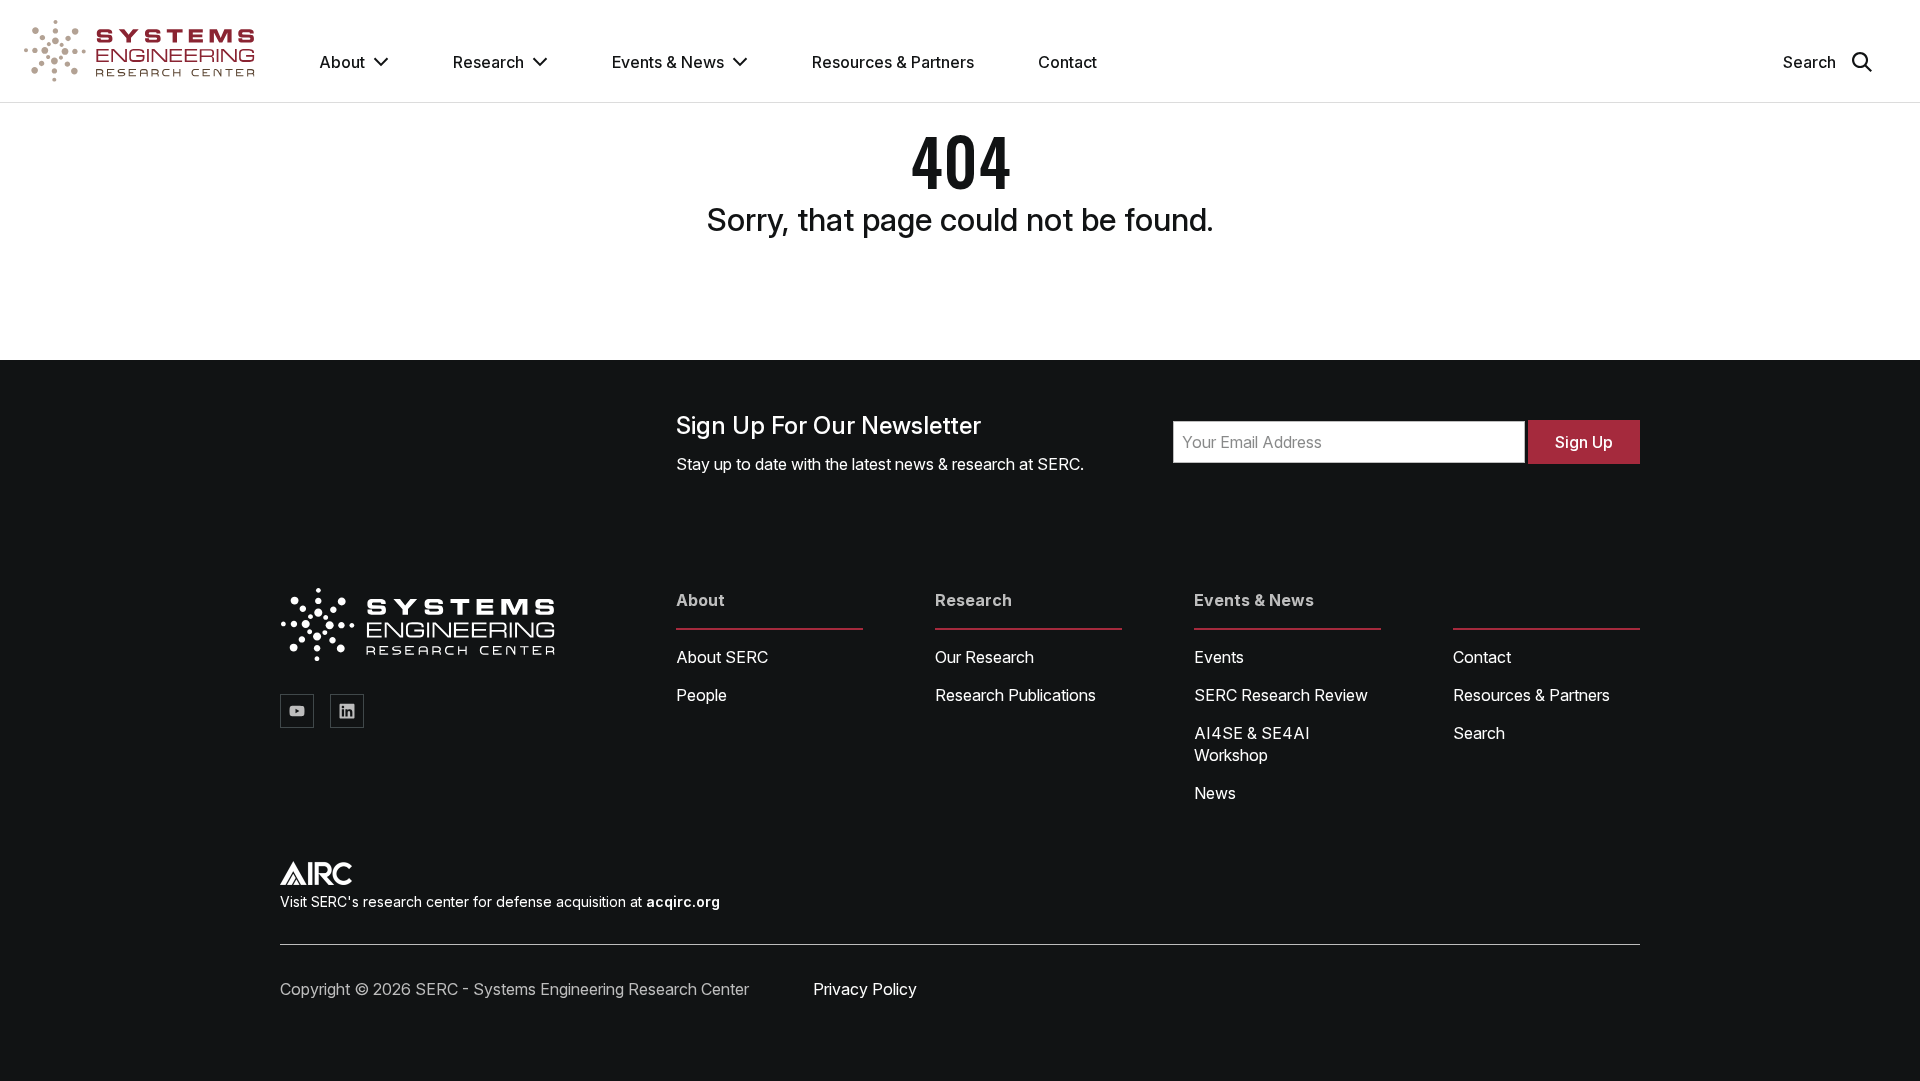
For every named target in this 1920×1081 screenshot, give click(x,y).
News (1215, 793)
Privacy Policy (865, 989)
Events (1219, 657)
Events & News (668, 62)
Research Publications (1015, 695)
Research (488, 62)
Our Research (984, 657)
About (342, 62)
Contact (1067, 62)
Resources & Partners (893, 62)
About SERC (722, 657)
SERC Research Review (1281, 695)
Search (1479, 733)
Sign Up (1584, 442)
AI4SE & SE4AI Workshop (1252, 744)
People (701, 695)
